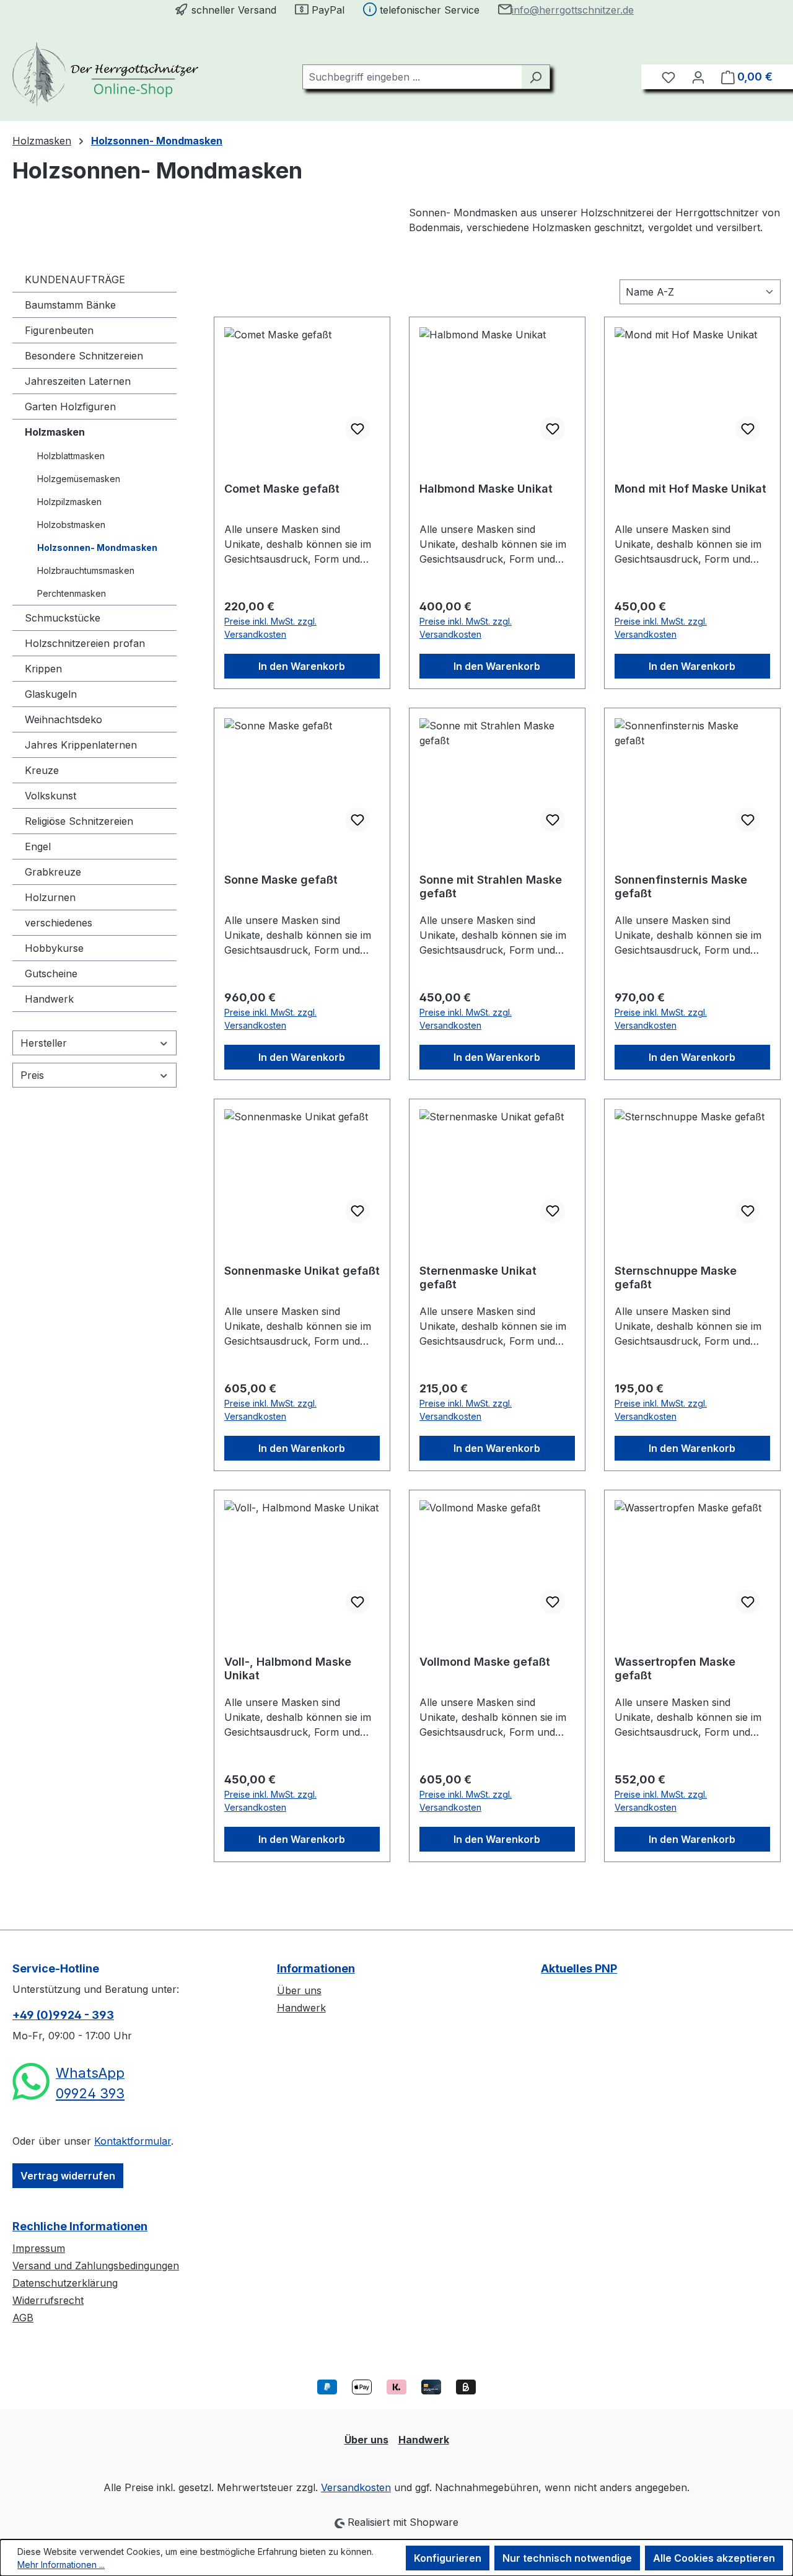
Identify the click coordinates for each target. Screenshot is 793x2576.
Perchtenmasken (72, 593)
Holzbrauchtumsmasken (86, 570)
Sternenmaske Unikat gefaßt (478, 1277)
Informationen (316, 1968)
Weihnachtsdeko (64, 719)
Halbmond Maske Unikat (486, 489)
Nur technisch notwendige (567, 2558)
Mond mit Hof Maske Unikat (690, 489)
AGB (23, 2318)
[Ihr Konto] (698, 77)
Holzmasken (55, 432)
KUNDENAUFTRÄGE (75, 279)
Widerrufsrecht (48, 2300)
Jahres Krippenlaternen (81, 745)
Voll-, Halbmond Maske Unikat (288, 1668)
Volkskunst (50, 796)
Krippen (43, 669)
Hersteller (44, 1043)
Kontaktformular (133, 2141)
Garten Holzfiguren (70, 407)
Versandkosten (356, 2487)
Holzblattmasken (71, 456)
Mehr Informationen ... (61, 2565)
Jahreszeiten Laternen (78, 381)
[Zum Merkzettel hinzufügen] (357, 429)
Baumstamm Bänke (70, 305)
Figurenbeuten (59, 330)
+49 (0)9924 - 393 (63, 2015)
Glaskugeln (51, 694)
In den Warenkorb (302, 666)
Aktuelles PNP (579, 1968)
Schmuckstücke (63, 618)
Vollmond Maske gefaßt (485, 1662)
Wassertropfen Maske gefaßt (675, 1668)
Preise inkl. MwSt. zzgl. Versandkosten (270, 628)
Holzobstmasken (71, 525)
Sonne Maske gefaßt (281, 880)
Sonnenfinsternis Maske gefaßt (681, 886)
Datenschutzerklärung (65, 2283)
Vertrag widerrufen (68, 2176)
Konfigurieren (448, 2558)
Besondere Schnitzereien (84, 356)
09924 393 (90, 2093)
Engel (38, 846)
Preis (32, 1075)
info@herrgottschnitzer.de (573, 10)
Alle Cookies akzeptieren (714, 2558)
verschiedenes (59, 923)
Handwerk (49, 999)
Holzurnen (50, 897)
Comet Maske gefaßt (282, 489)
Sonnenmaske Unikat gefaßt (302, 1271)
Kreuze (42, 770)
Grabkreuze (53, 872)
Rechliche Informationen (80, 2226)
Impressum (39, 2248)
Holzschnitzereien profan (85, 643)
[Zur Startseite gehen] (105, 74)
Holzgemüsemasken (79, 479)
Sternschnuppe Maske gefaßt (676, 1277)
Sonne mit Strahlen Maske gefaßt (491, 886)
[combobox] (412, 77)
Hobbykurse (54, 948)
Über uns (299, 1990)
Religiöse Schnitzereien (79, 821)
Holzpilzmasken (69, 502)
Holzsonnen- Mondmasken (97, 547)
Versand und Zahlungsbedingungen (96, 2266)
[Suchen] (536, 77)
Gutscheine (51, 974)
